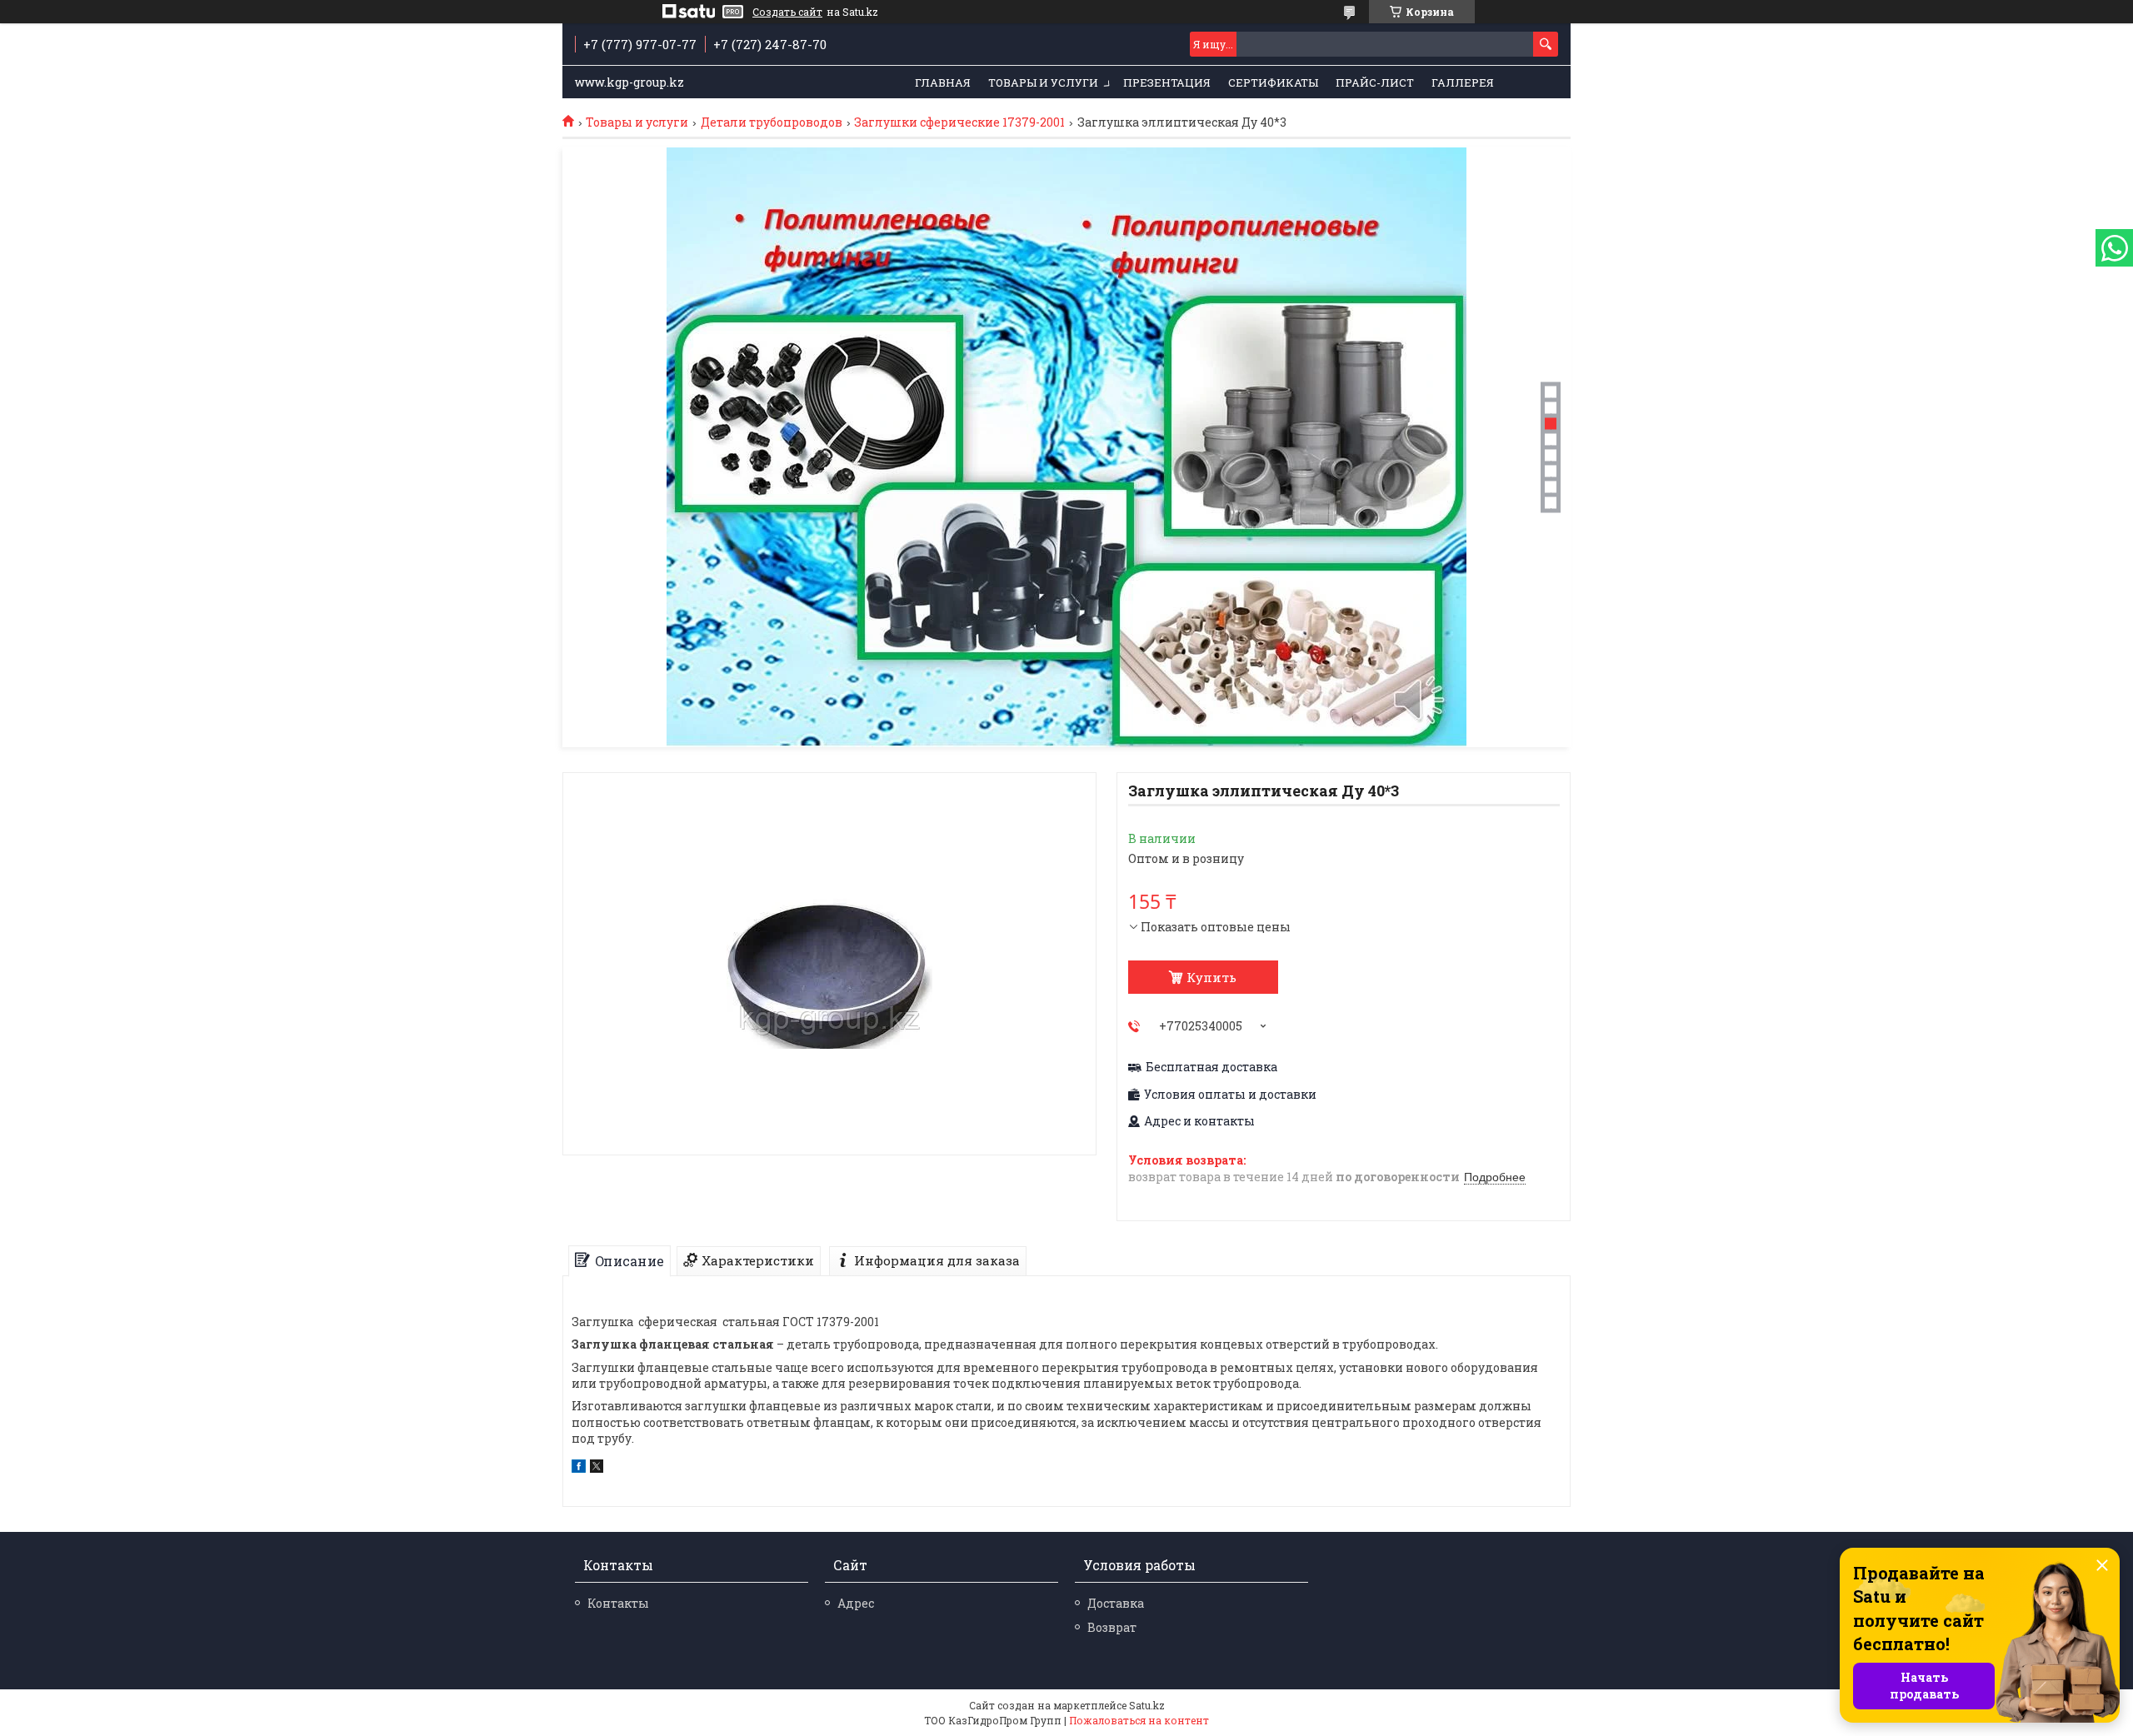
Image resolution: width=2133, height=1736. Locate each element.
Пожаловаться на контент (1139, 1720)
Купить (1211, 977)
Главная (943, 82)
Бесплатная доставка (1211, 1067)
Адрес (856, 1603)
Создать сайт (787, 12)
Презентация (1167, 82)
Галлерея (1463, 82)
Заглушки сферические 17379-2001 (959, 122)
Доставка (1116, 1603)
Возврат (1112, 1627)
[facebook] (579, 1468)
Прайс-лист (1375, 82)
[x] (597, 1468)
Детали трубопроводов (772, 122)
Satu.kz (1147, 1705)
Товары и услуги (1043, 82)
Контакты (618, 1603)
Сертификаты (1273, 82)
